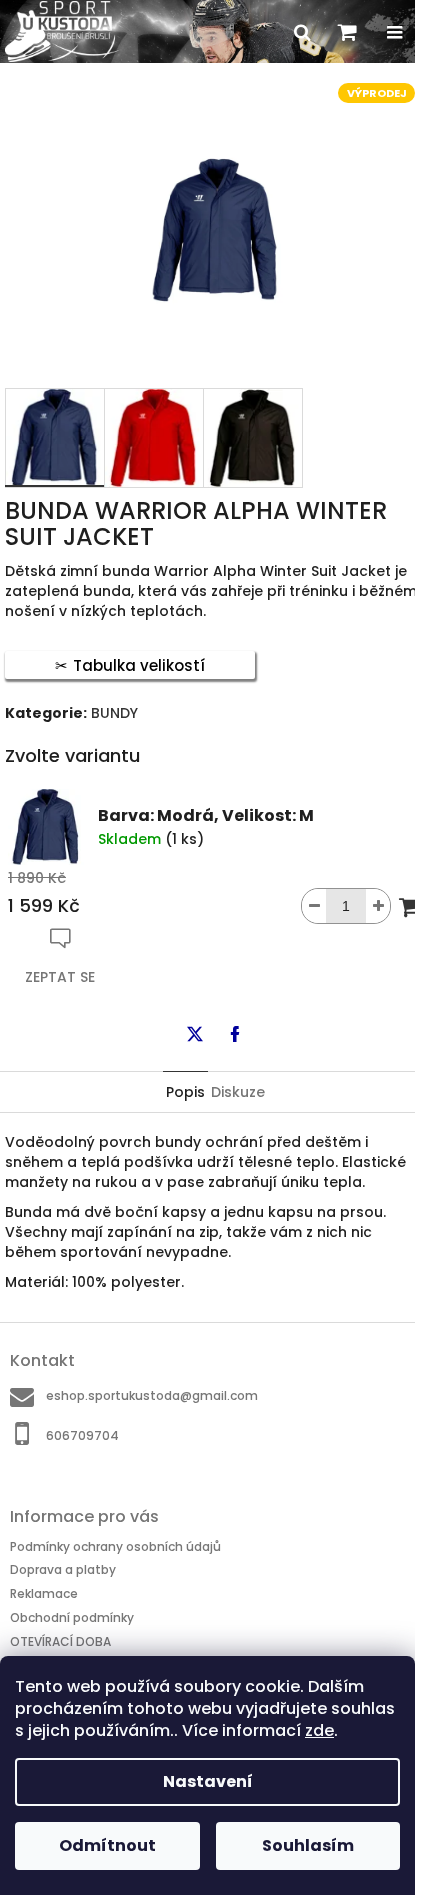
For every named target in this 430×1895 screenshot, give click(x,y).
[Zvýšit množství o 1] (378, 906)
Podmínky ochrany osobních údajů (115, 1546)
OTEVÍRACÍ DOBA (60, 1641)
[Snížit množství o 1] (314, 906)
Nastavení (208, 1781)
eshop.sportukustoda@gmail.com (152, 1395)
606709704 (82, 1435)
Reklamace (44, 1593)
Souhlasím (308, 1845)
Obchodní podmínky (72, 1617)
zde (319, 1730)
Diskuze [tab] (238, 1092)
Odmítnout (107, 1845)
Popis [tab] (185, 1092)
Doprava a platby (63, 1569)
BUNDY (114, 713)
